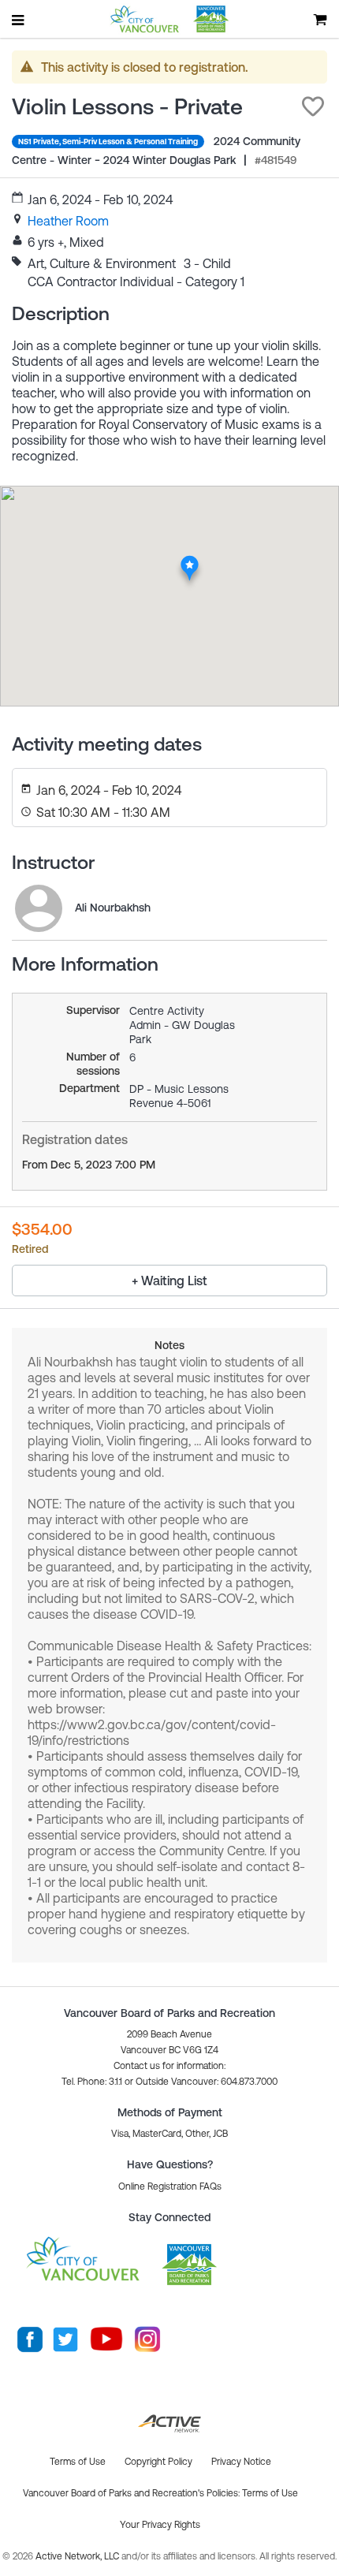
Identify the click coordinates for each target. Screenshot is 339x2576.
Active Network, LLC (78, 2556)
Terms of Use (270, 2493)
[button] (313, 106)
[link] (68, 221)
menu (19, 20)
